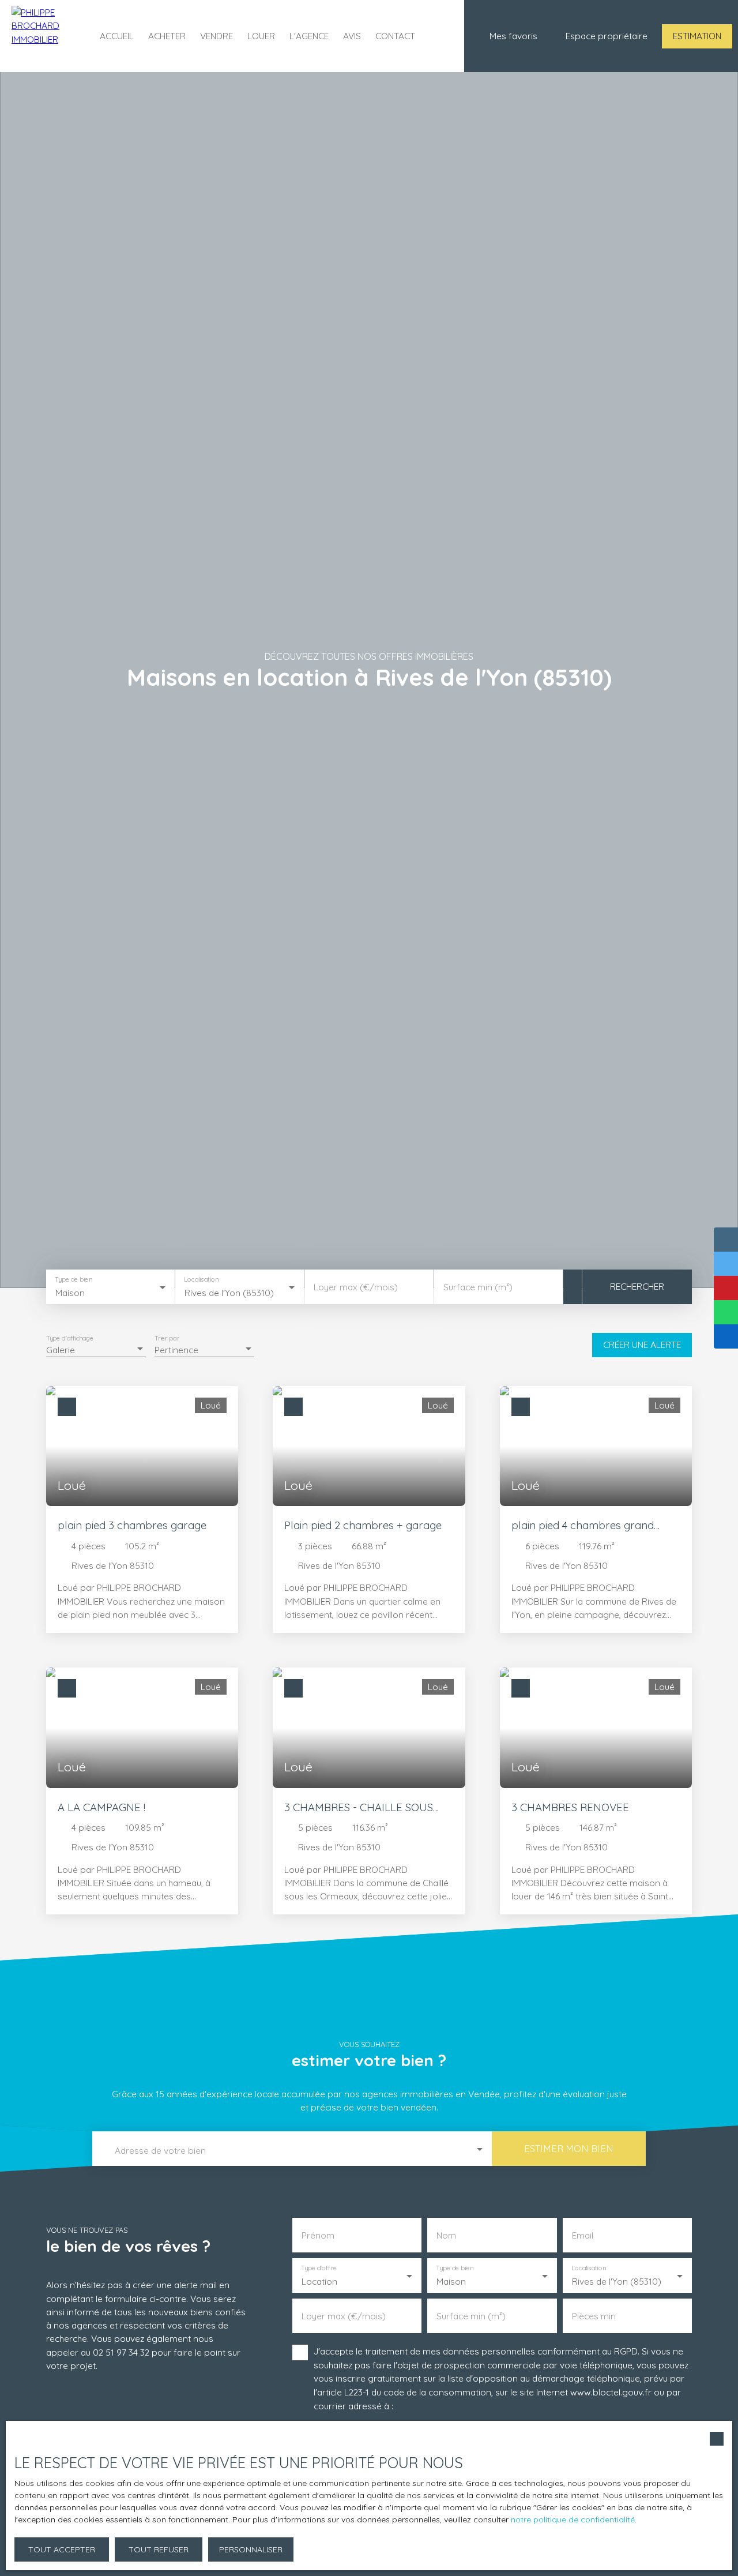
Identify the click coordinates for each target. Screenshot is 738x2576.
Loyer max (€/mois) (356, 1287)
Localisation (202, 1280)
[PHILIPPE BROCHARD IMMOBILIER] (43, 36)
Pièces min (594, 2316)
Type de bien (73, 1280)
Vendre (216, 36)
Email (583, 2235)
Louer (261, 36)
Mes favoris (513, 36)
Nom (446, 2235)
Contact (395, 36)
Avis (352, 36)
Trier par (167, 1338)
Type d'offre (319, 2268)
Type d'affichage (70, 1338)
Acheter (167, 36)
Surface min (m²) (478, 1287)
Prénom (318, 2235)
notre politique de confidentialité (573, 2519)
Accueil (117, 36)
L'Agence (309, 36)
